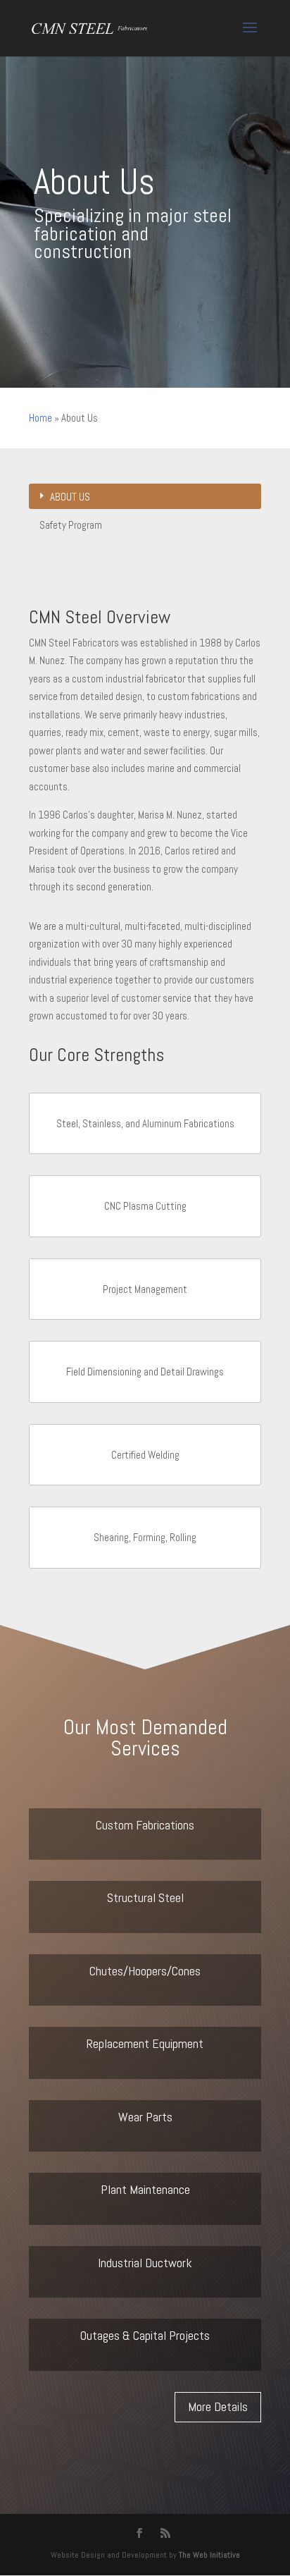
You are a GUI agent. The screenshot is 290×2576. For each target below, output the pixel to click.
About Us (70, 497)
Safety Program (71, 525)
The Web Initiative (209, 2555)
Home (40, 418)
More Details (218, 2406)
